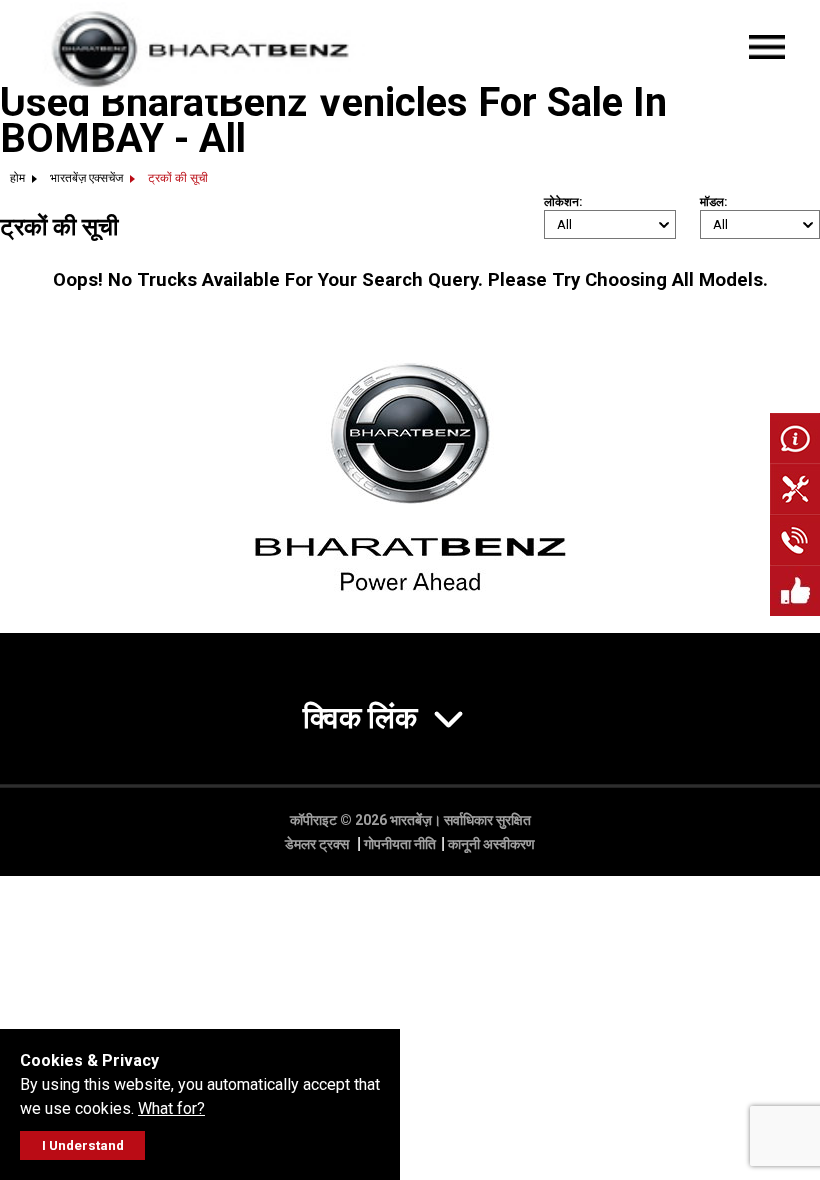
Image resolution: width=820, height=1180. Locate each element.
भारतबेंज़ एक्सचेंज (86, 178)
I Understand (83, 1145)
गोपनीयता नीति (400, 844)
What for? (171, 1108)
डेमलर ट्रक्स (318, 844)
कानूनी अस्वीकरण (491, 844)
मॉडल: (713, 202)
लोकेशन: (563, 202)
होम (17, 178)
